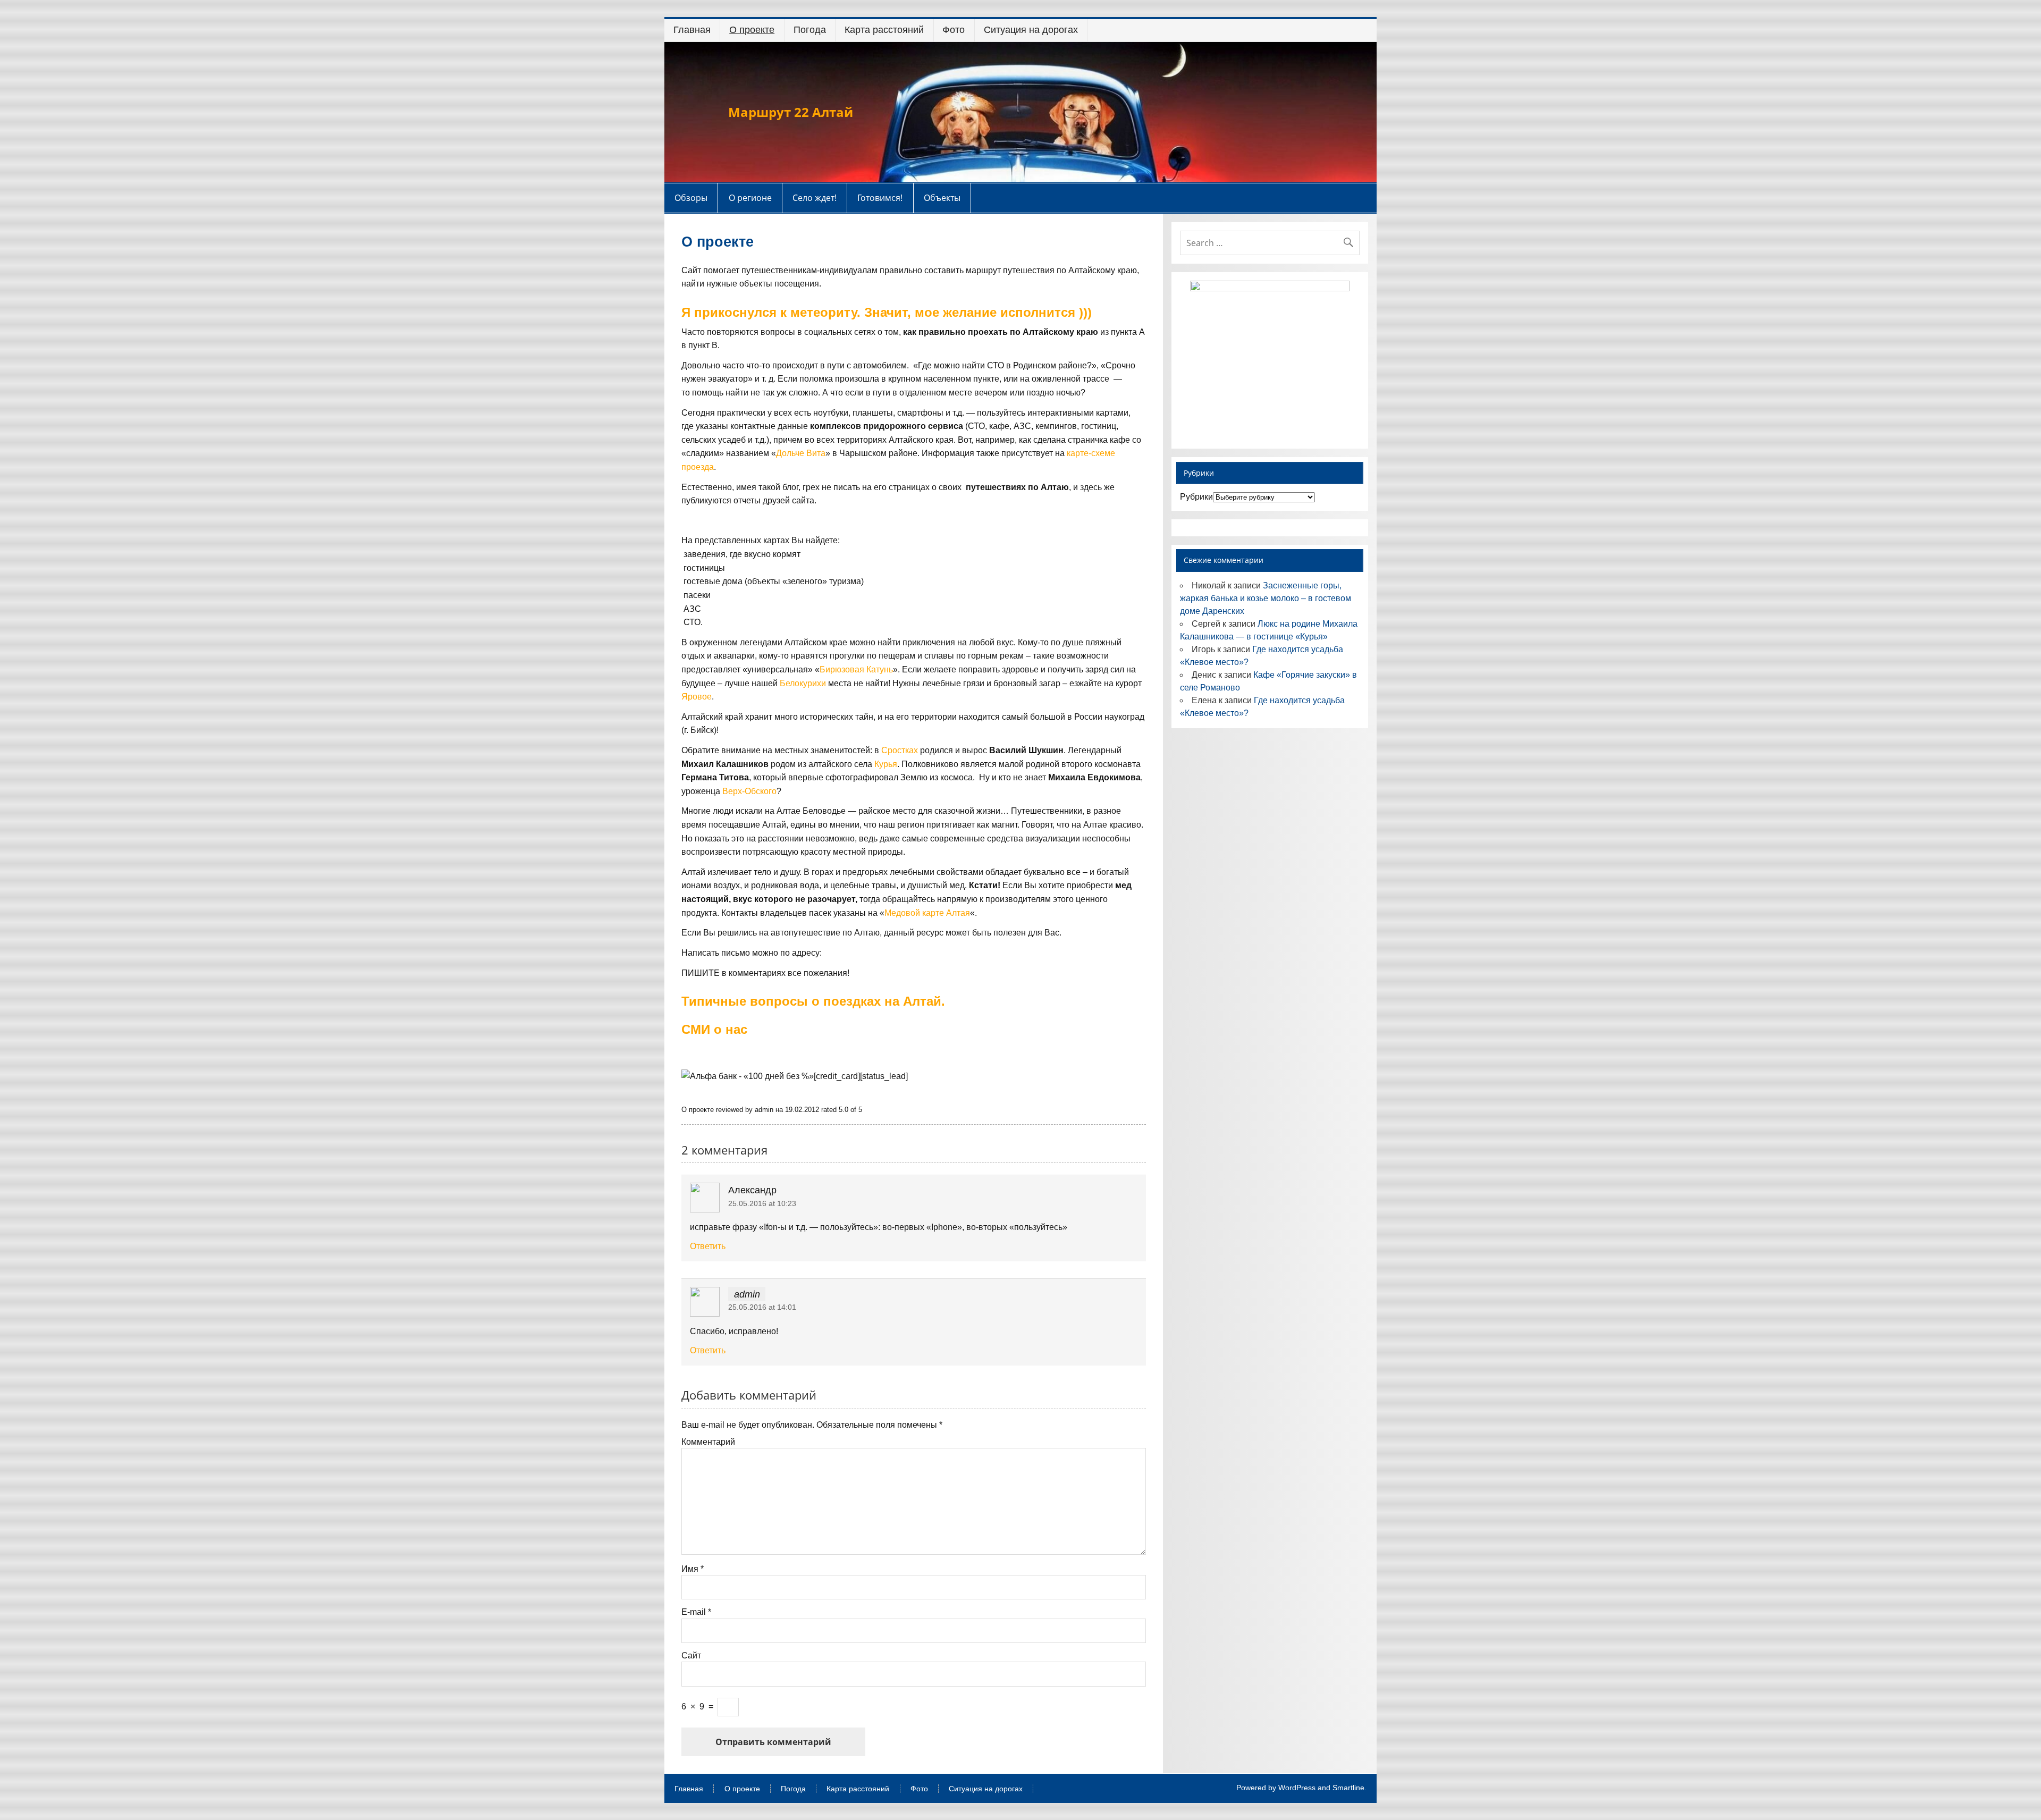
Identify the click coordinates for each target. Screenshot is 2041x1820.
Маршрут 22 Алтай (791, 112)
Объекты (942, 198)
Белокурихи (803, 683)
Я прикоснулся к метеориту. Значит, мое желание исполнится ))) (887, 312)
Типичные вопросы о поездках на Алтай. (813, 1001)
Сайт (691, 1656)
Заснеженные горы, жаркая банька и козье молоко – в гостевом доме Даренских (1266, 598)
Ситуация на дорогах (1031, 30)
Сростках (900, 750)
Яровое (697, 697)
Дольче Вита (801, 453)
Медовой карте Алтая (927, 913)
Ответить (708, 1246)
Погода (810, 30)
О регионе (750, 198)
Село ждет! (815, 198)
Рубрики (1196, 497)
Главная (692, 30)
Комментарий (708, 1442)
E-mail (696, 1612)
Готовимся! (880, 198)
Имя (693, 1569)
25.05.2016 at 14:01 (762, 1307)
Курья (886, 764)
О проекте (752, 30)
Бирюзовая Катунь (856, 669)
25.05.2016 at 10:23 (762, 1203)
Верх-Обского (749, 791)
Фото (954, 30)
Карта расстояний (884, 30)
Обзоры (691, 198)
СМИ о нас (714, 1029)
